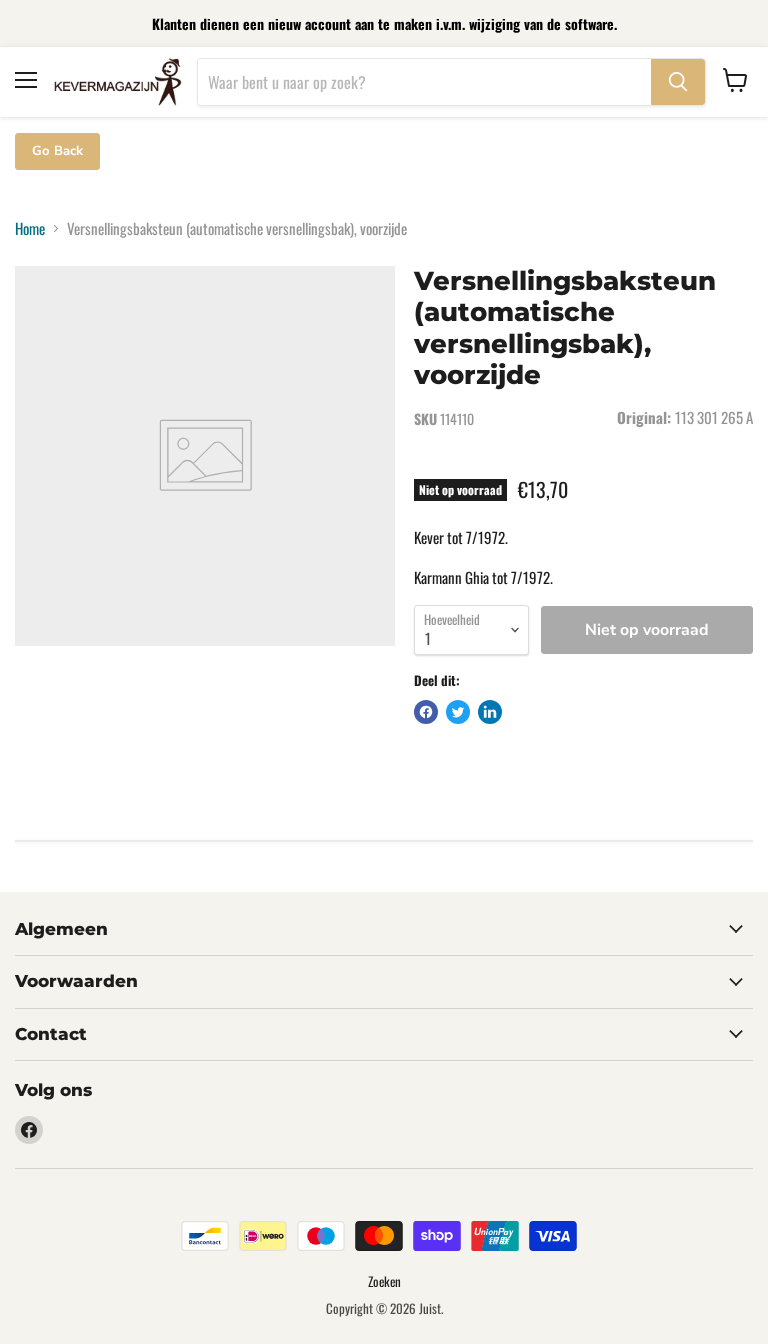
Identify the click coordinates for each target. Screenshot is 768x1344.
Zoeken (384, 1281)
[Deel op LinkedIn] (490, 712)
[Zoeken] (678, 82)
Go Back (57, 151)
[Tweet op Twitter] (458, 712)
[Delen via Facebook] (426, 712)
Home (30, 228)
